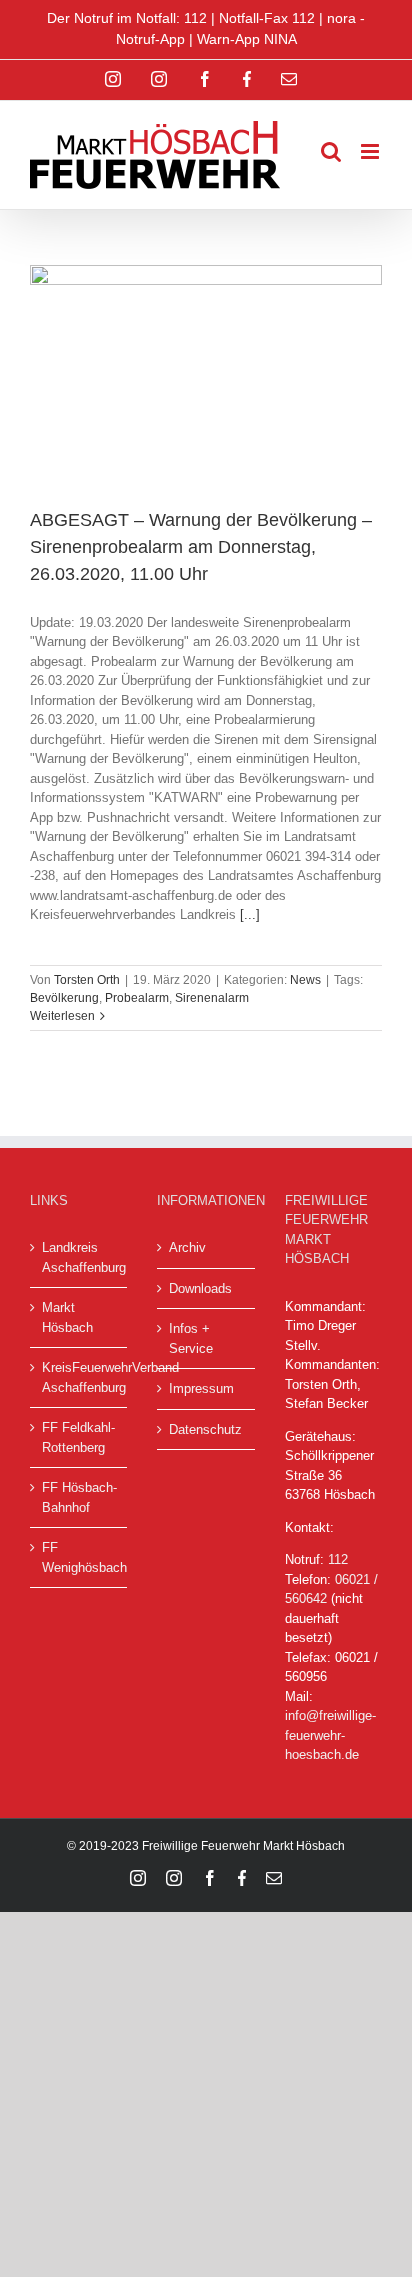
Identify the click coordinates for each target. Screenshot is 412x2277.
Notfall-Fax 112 (267, 18)
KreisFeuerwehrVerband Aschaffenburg (79, 1377)
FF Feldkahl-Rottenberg (78, 1437)
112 (338, 1559)
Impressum (201, 1388)
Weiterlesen (62, 1016)
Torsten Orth (87, 980)
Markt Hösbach (67, 1317)
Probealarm (137, 998)
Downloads (200, 1288)
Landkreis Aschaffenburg (79, 1257)
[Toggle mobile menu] (371, 151)
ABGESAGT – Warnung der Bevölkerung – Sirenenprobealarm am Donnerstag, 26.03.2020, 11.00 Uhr (201, 547)
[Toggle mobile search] (331, 151)
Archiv (187, 1247)
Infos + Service (191, 1338)
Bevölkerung (64, 998)
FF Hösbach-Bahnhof (79, 1497)
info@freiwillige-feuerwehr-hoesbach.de (330, 1735)
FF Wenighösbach (79, 1557)
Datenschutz (205, 1429)
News (305, 980)
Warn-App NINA (247, 39)
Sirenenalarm (212, 998)
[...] (250, 914)
